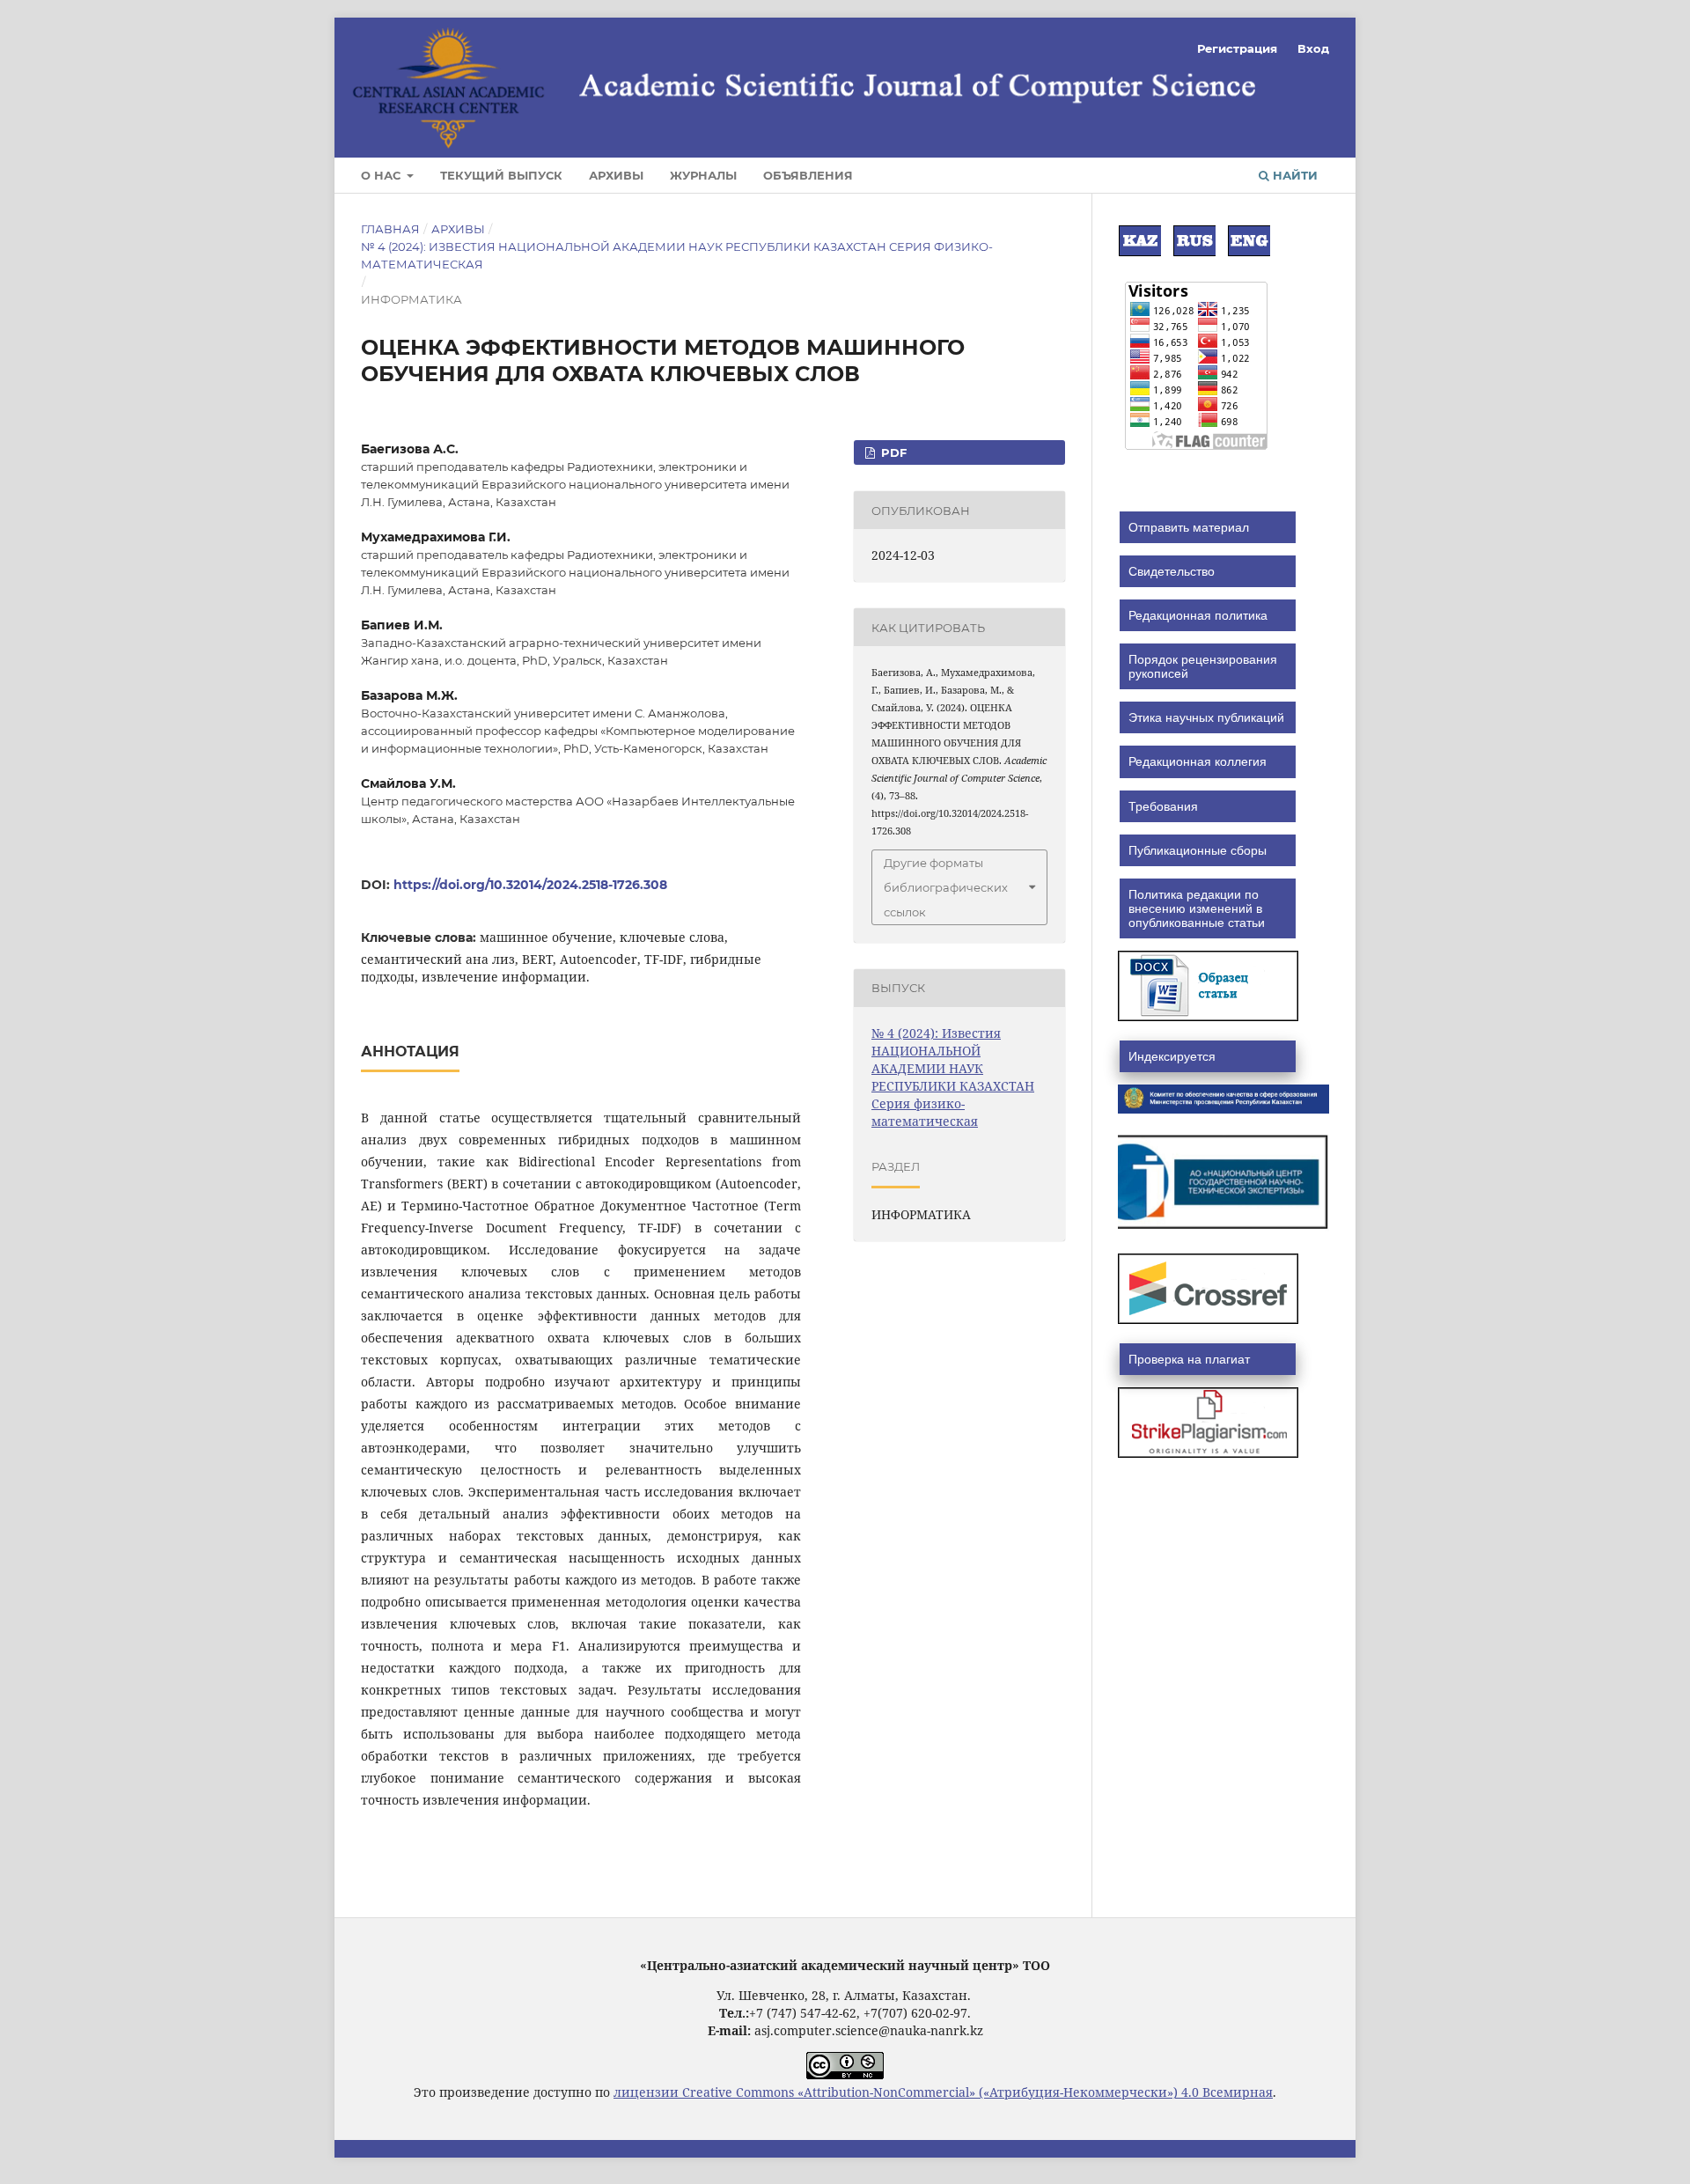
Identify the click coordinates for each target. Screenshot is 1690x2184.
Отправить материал (1189, 527)
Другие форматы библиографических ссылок (946, 887)
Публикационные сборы (1198, 850)
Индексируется (1172, 1056)
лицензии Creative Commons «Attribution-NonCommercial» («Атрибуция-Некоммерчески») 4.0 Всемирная (943, 2092)
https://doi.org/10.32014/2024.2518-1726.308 (530, 885)
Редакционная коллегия (1198, 761)
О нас (382, 175)
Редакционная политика (1198, 615)
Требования (1163, 806)
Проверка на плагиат (1189, 1359)
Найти (1293, 175)
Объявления (808, 175)
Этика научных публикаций (1206, 717)
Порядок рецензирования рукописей (1203, 666)
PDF (892, 452)
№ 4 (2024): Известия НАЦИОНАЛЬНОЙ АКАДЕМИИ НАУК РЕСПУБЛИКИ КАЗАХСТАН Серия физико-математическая (677, 255)
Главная (390, 229)
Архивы (616, 175)
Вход (1313, 48)
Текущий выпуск (501, 175)
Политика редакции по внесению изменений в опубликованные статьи (1197, 908)
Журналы (703, 175)
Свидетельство (1172, 571)
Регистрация (1237, 48)
